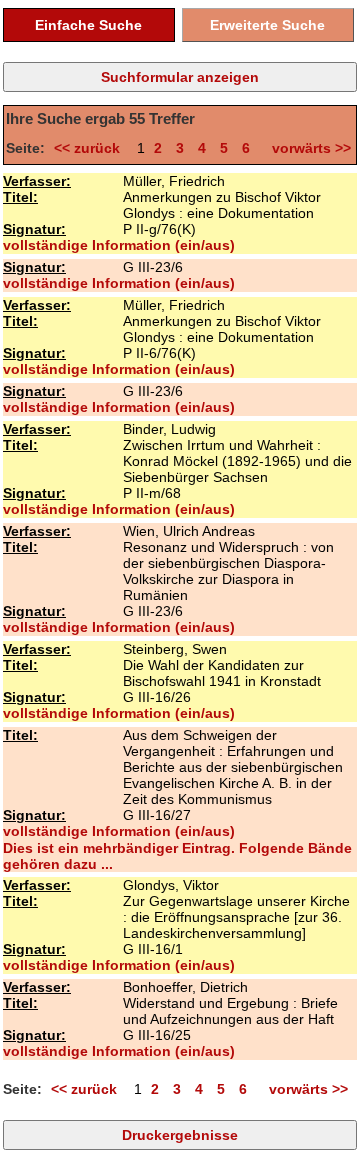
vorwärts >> (307, 148)
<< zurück (91, 148)
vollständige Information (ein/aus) (119, 245)
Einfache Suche (88, 25)
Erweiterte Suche (267, 25)
